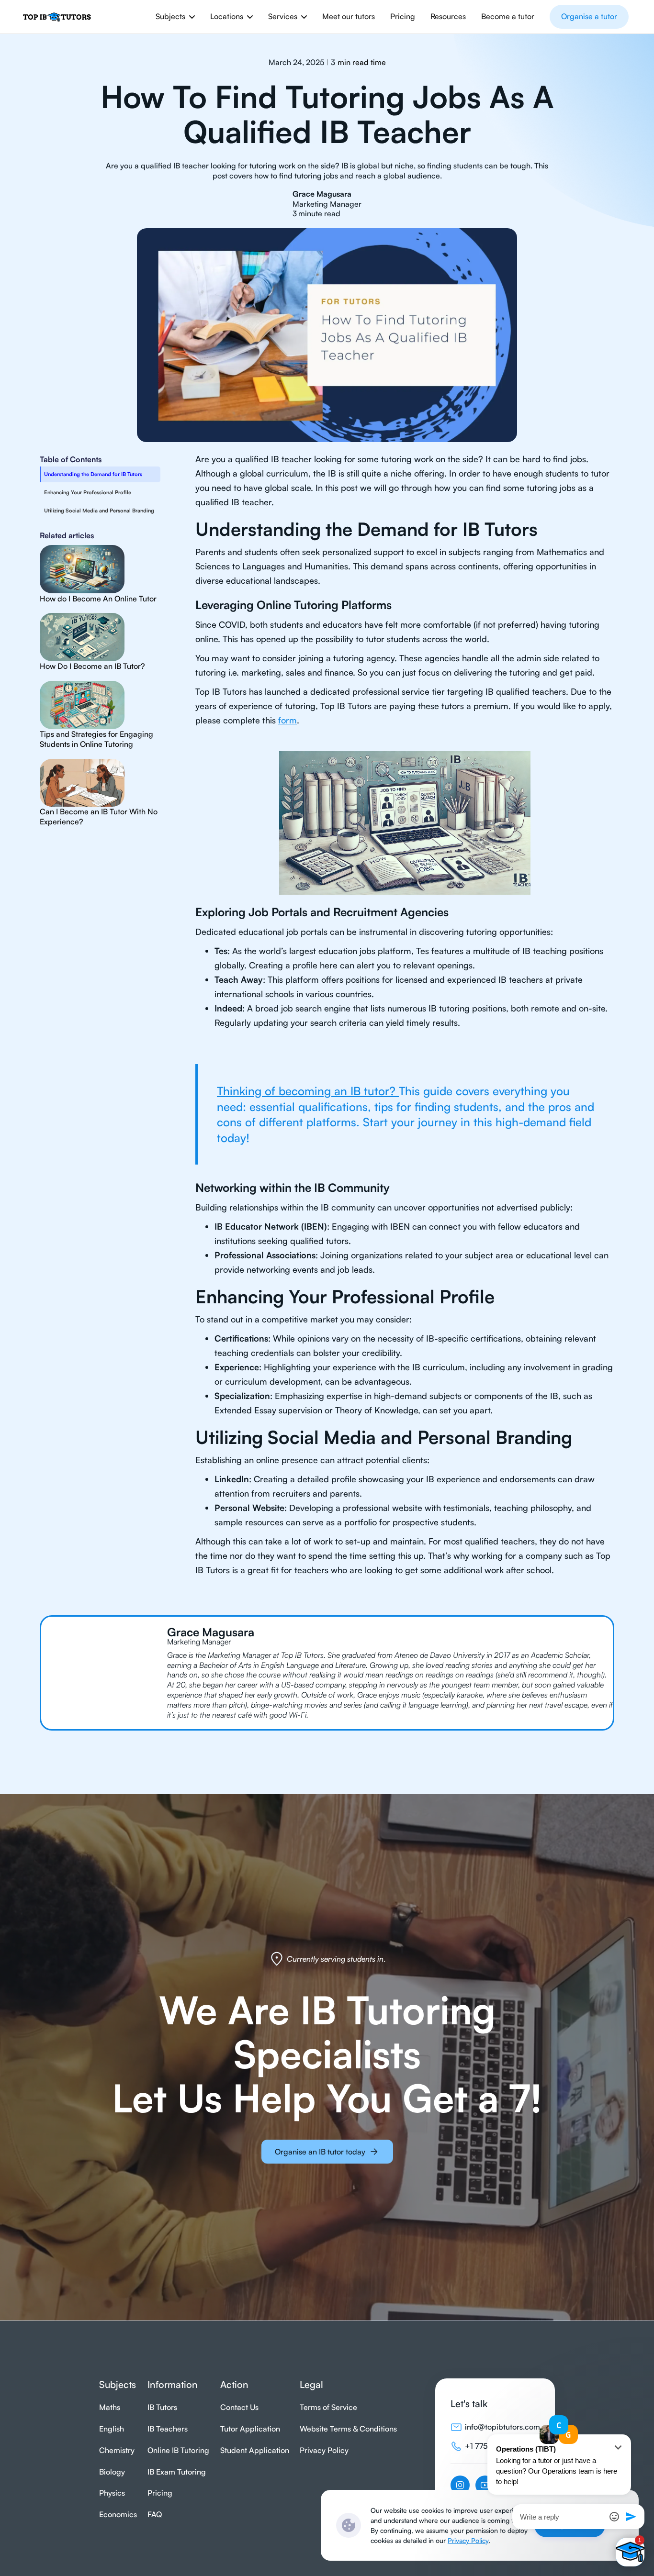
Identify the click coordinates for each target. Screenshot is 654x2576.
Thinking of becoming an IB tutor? (308, 1091)
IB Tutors (162, 2407)
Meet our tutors (349, 16)
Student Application (255, 2450)
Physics (112, 2493)
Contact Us (239, 2407)
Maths (110, 2407)
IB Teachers (168, 2429)
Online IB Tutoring (178, 2450)
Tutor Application (250, 2429)
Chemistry (117, 2450)
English (112, 2429)
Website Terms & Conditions (348, 2429)
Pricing (403, 16)
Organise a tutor (589, 16)
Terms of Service (328, 2407)
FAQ (155, 2514)
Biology (112, 2472)
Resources (448, 16)
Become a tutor (508, 16)
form (288, 720)
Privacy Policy (468, 2540)
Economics (118, 2514)
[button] (175, 17)
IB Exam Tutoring (177, 2472)
